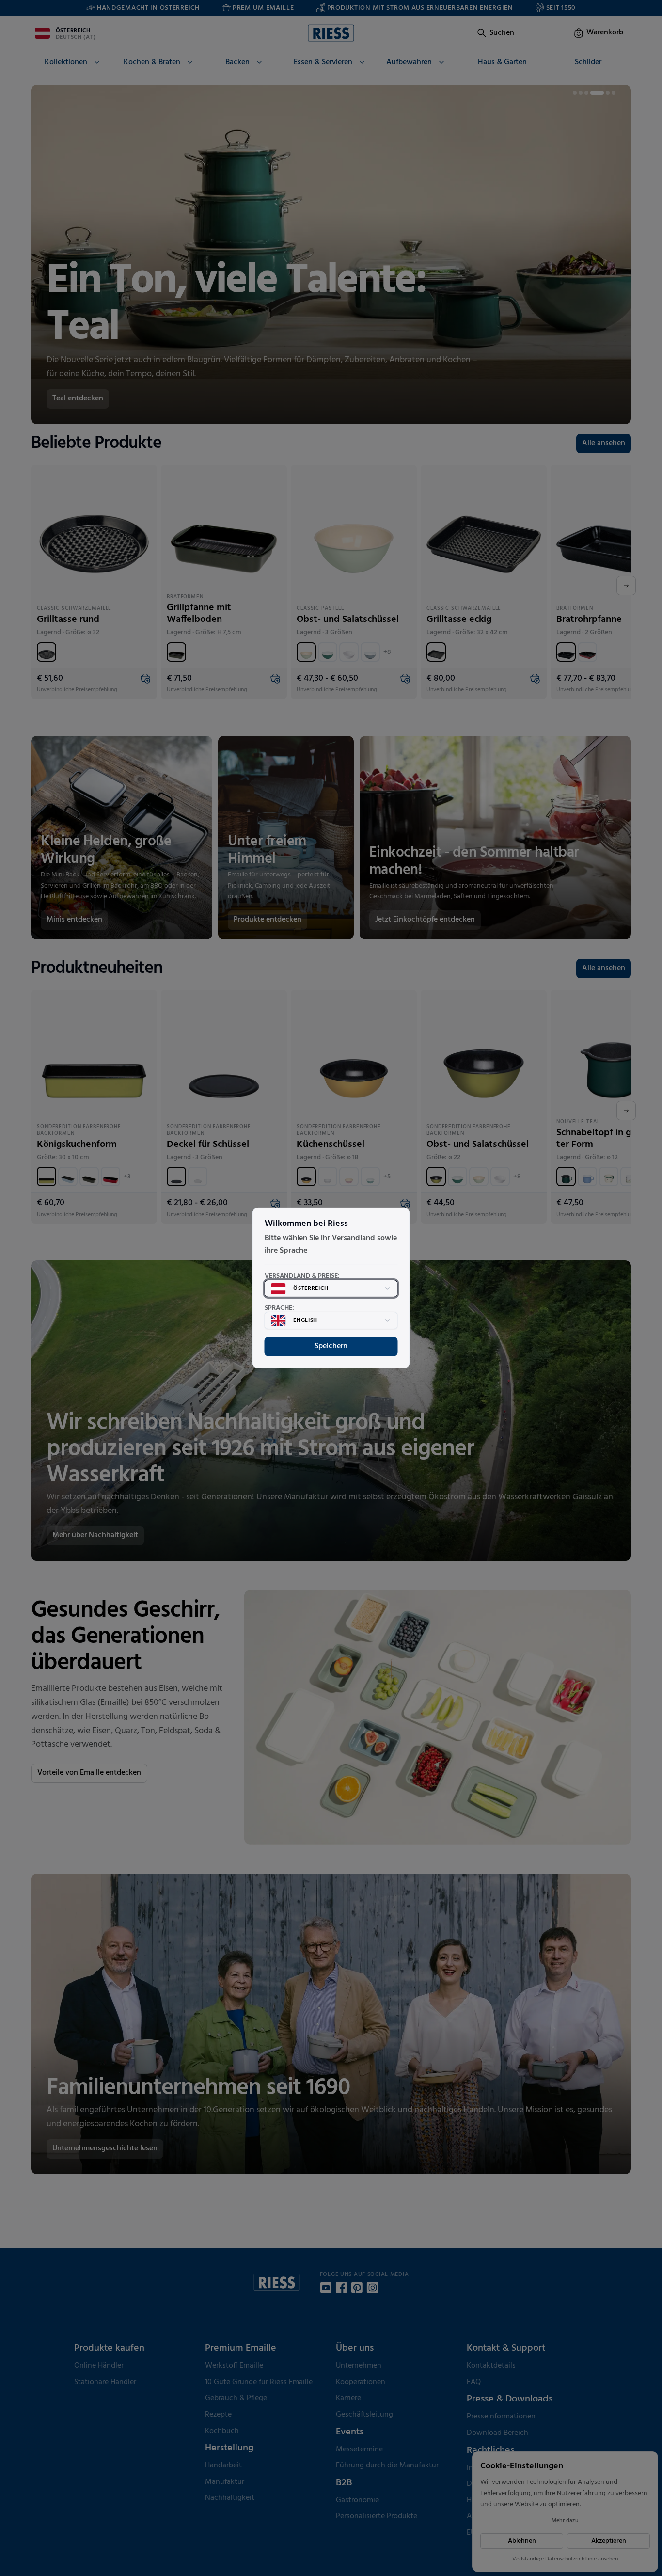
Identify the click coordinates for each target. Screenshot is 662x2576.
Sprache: (279, 1308)
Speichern (331, 1346)
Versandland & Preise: (302, 1276)
